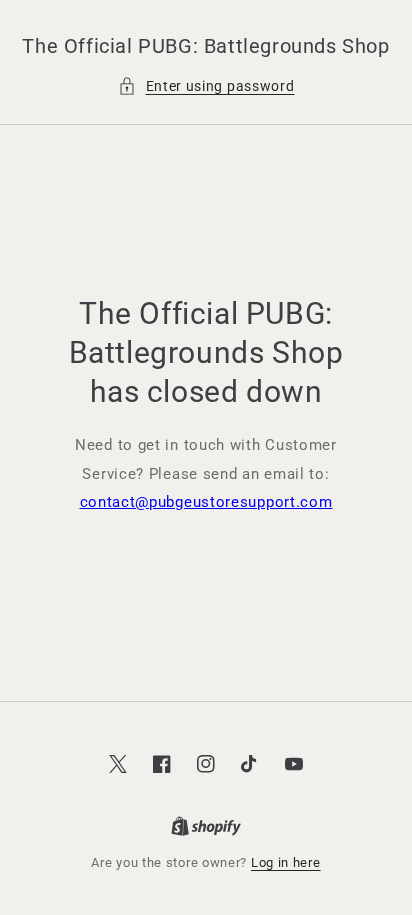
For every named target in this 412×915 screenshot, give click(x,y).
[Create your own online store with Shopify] (206, 827)
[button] (206, 86)
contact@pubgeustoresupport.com (206, 502)
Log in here (286, 862)
